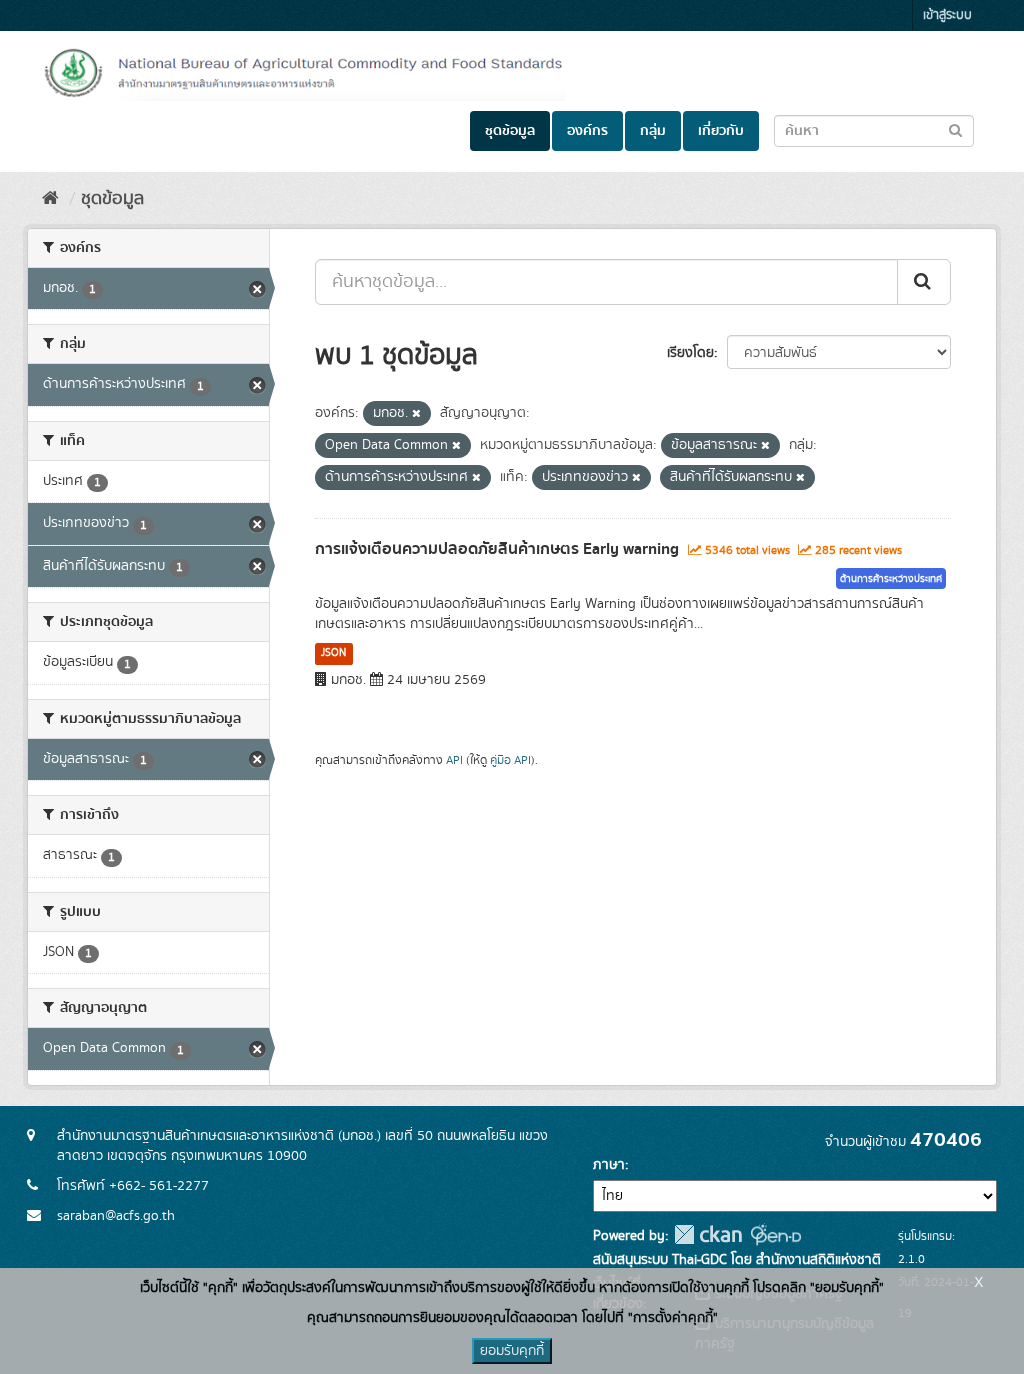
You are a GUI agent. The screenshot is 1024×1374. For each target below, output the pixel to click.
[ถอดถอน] (416, 414)
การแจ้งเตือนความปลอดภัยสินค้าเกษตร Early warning (497, 549)
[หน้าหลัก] (50, 199)
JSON (333, 653)
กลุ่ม (653, 131)
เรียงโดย (690, 353)
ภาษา (609, 1165)
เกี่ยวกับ (721, 131)
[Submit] (924, 282)
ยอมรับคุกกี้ (512, 1351)
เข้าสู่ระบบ (947, 15)
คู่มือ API (510, 760)
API (454, 760)
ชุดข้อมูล (510, 131)
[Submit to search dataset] (955, 129)
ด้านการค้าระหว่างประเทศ (891, 579)
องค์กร (587, 131)
